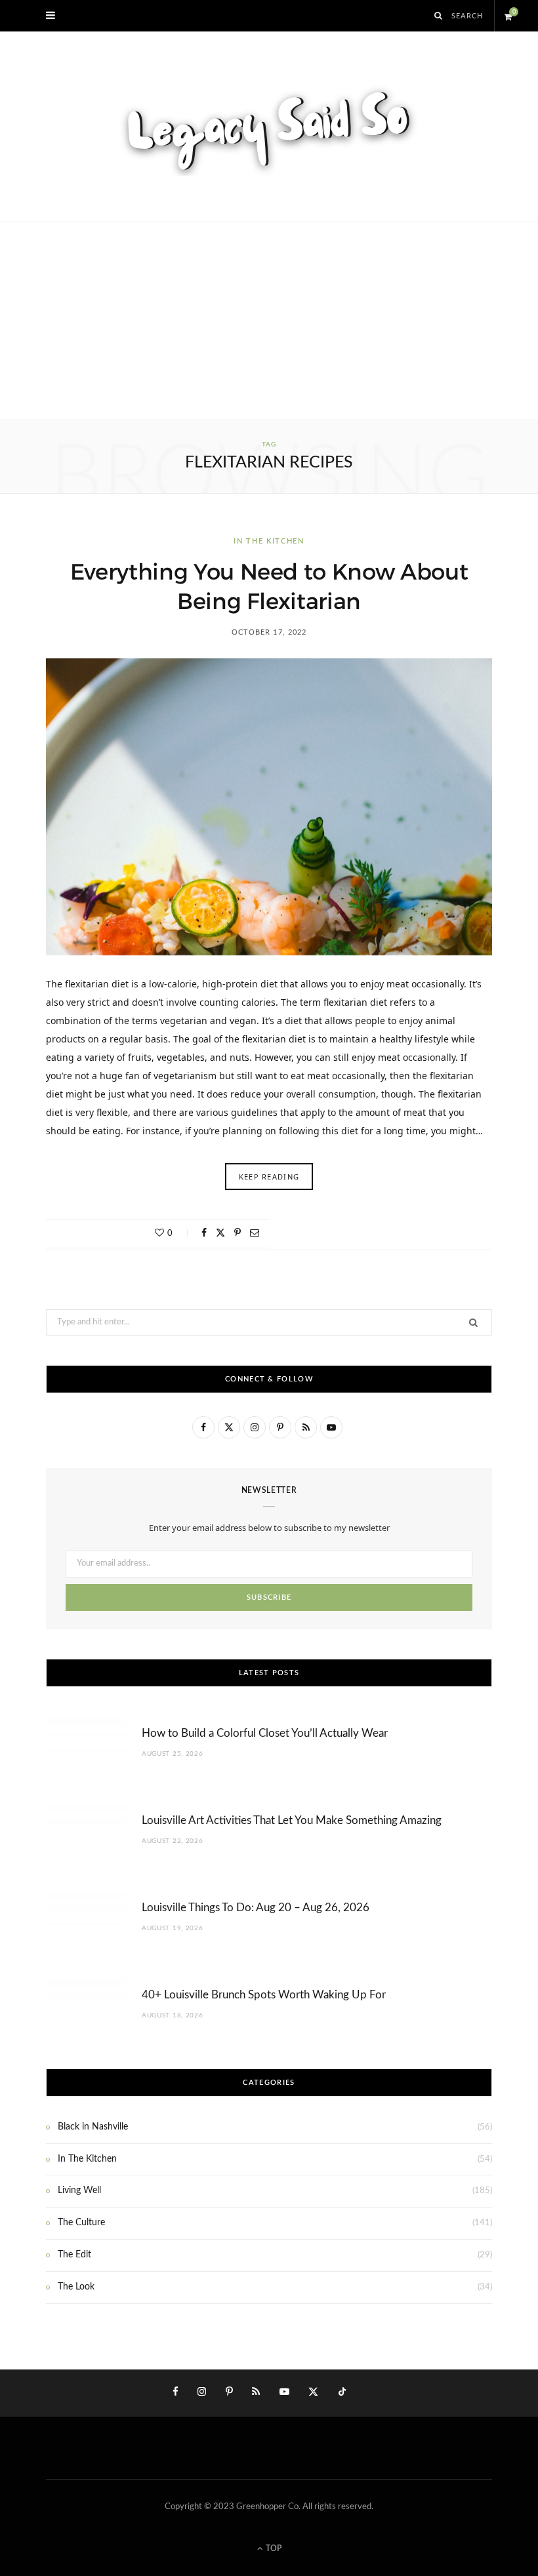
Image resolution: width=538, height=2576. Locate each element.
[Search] (439, 16)
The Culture (81, 2223)
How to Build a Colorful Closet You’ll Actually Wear (265, 1733)
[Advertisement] (269, 321)
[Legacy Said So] (269, 127)
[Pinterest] (238, 1233)
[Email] (255, 1233)
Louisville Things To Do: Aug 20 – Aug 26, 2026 (256, 1908)
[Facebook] (204, 1233)
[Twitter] (220, 1233)
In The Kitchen (269, 541)
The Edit (74, 2255)
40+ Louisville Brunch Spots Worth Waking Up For (264, 1995)
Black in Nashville (93, 2127)
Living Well (79, 2190)
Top (273, 2548)
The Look (76, 2287)
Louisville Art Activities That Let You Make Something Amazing (292, 1820)
